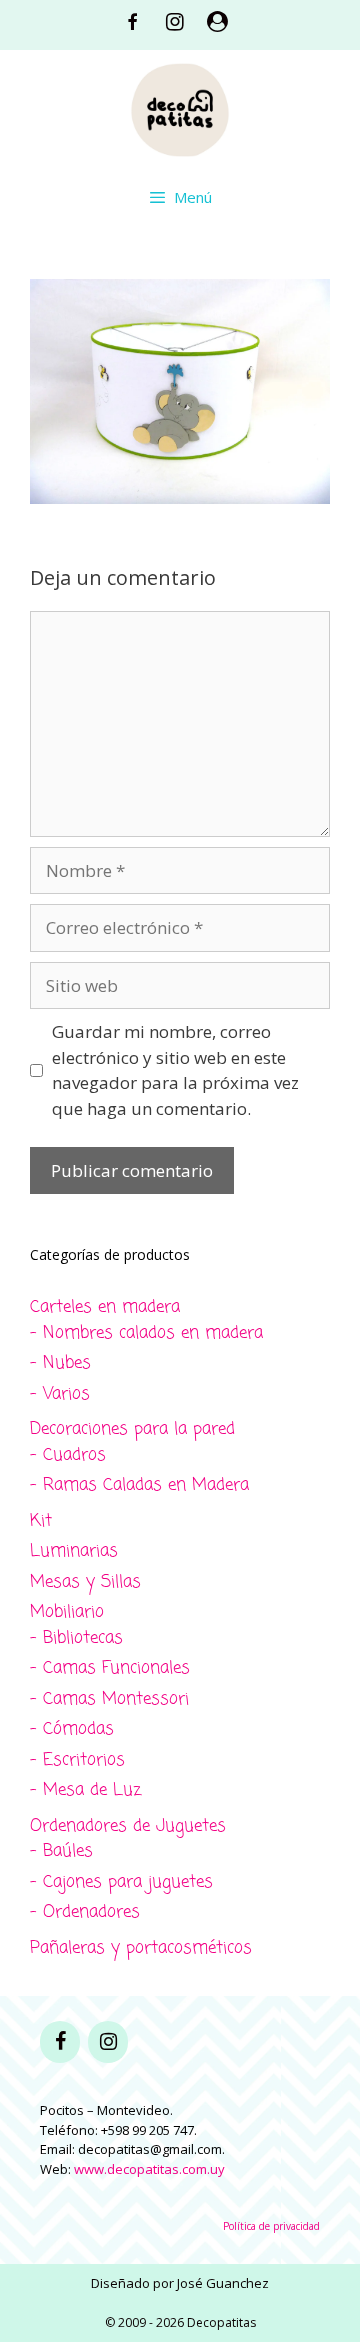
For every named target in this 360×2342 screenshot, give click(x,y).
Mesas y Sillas (85, 1582)
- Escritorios (77, 1760)
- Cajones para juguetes (121, 1882)
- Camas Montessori (109, 1699)
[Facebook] (60, 2042)
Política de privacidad (271, 2226)
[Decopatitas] (180, 107)
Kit (41, 1521)
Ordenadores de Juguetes (128, 1826)
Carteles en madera (105, 1307)
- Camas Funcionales (110, 1668)
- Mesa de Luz (85, 1790)
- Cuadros (68, 1455)
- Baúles (61, 1851)
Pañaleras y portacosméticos (141, 1948)
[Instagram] (108, 2042)
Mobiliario (67, 1612)
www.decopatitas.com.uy (149, 2169)
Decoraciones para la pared (132, 1429)
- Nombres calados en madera (146, 1333)
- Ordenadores (85, 1912)
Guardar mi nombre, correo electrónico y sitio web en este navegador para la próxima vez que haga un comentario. (175, 1070)
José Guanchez (223, 2283)
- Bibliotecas (76, 1638)
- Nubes (60, 1363)
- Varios (60, 1394)
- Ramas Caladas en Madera (139, 1485)
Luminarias (74, 1551)
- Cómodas (72, 1729)
